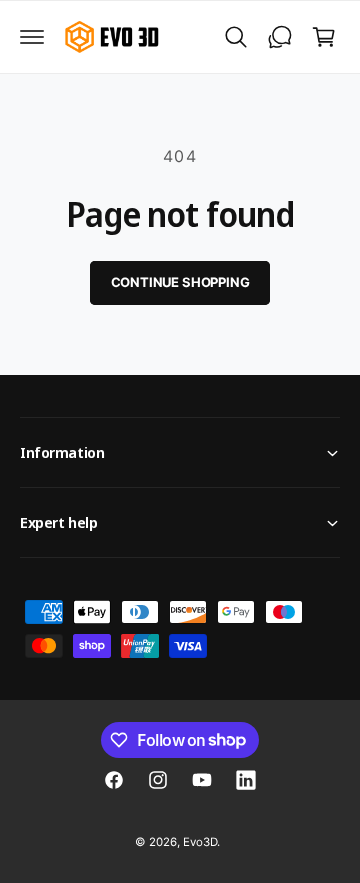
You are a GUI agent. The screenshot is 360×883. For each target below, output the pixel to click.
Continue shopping (180, 282)
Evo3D (200, 842)
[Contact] (280, 37)
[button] (32, 37)
